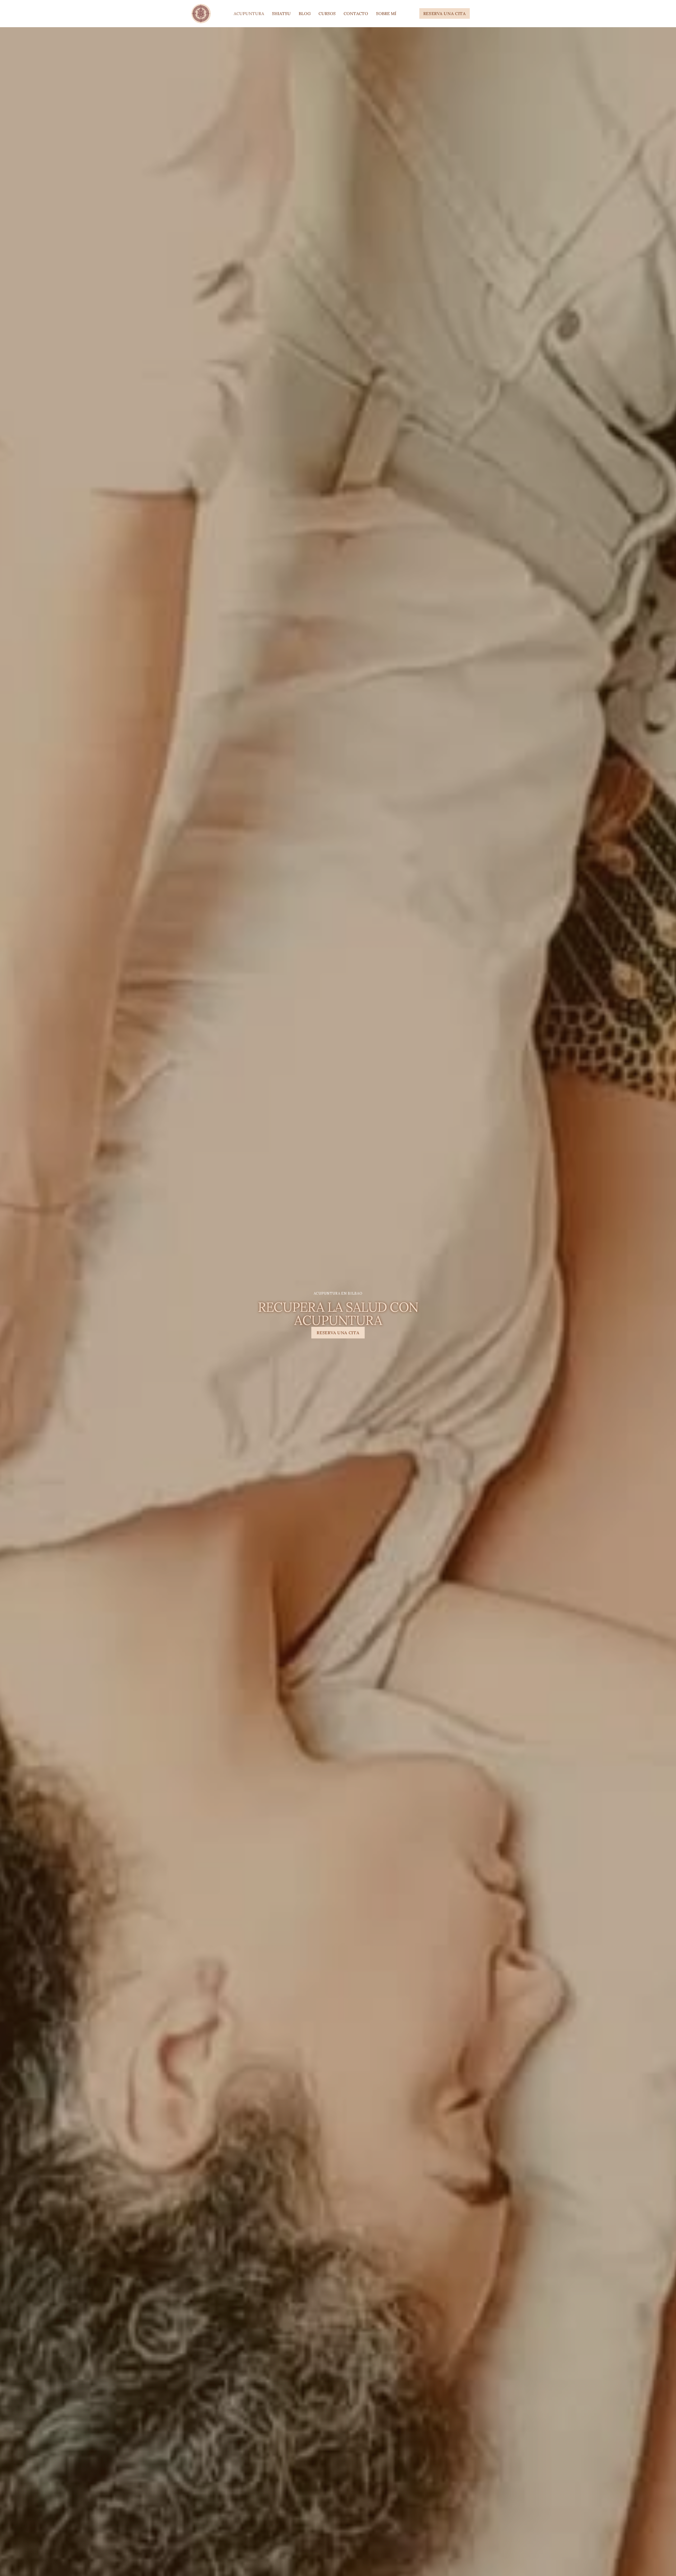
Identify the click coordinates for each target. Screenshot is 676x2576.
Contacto (356, 13)
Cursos (327, 13)
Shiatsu (281, 13)
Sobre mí (386, 13)
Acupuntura (249, 13)
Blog (305, 13)
